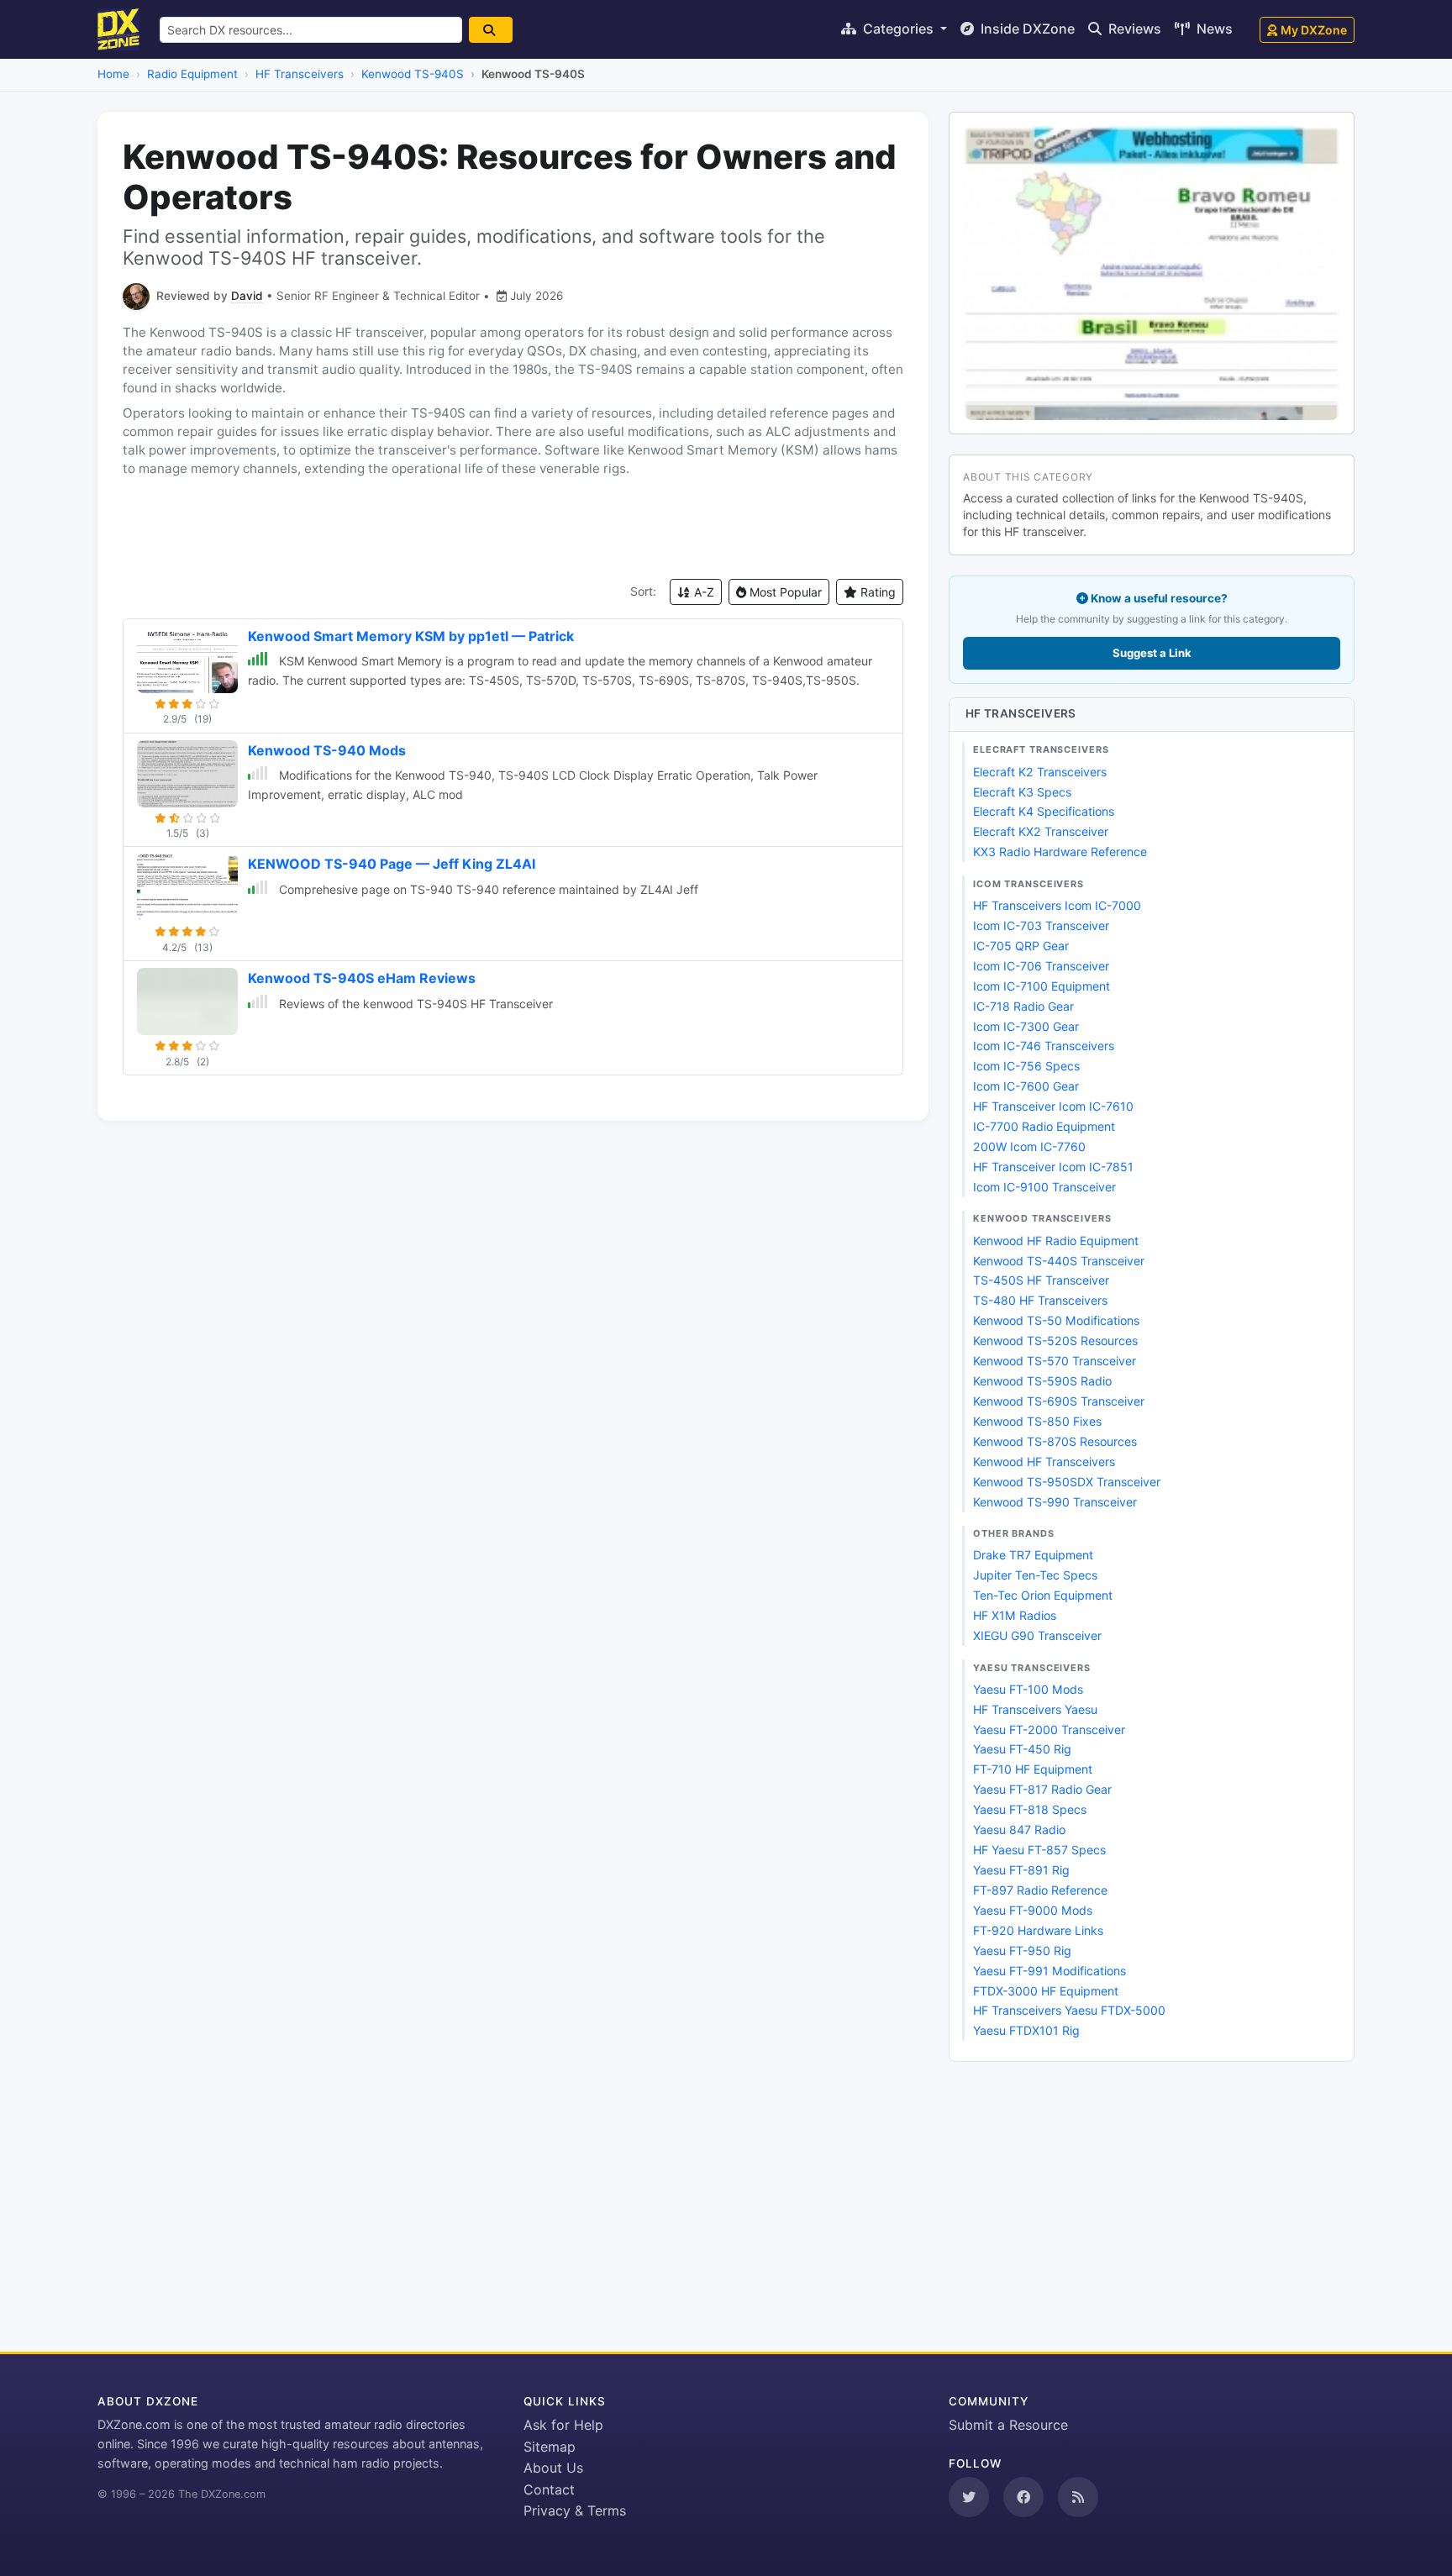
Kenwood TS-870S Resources (1055, 1441)
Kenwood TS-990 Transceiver (1055, 1502)
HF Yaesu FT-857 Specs (1039, 1850)
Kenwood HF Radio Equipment (1056, 1241)
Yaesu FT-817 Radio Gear (1042, 1789)
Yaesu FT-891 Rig (1021, 1870)
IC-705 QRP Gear (1021, 946)
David (247, 296)
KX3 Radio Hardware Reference (1060, 852)
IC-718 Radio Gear (1023, 1006)
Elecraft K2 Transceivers (1040, 772)
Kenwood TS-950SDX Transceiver (1067, 1482)
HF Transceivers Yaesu (1035, 1709)
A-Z (702, 592)
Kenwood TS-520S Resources (1055, 1341)
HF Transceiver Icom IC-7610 (1053, 1106)
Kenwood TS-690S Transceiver (1059, 1401)
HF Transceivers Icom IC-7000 (1057, 905)
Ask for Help (563, 2425)
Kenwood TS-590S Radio (1042, 1381)
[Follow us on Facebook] (1023, 2497)
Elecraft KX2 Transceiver (1041, 831)
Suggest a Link (1152, 653)
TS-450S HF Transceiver (1041, 1280)
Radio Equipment (192, 74)
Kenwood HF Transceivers (1044, 1461)
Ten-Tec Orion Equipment (1043, 1595)
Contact (549, 2489)
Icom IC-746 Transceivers (1044, 1046)
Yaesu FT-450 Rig (1022, 1749)
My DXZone (1314, 30)
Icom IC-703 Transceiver (1041, 925)
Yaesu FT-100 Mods (1028, 1689)
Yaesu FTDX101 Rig (1026, 2030)
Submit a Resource (1008, 2425)
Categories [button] (898, 29)
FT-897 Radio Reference (1040, 1890)
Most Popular (784, 592)
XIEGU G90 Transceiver (1037, 1635)
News (1213, 29)
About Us (553, 2468)
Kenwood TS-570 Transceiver (1055, 1361)
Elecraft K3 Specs (1022, 792)
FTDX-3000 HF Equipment (1046, 1991)
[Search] (491, 30)
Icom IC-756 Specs (1026, 1066)
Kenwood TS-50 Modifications (1056, 1320)
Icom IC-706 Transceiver (1041, 966)
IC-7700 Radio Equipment (1044, 1126)
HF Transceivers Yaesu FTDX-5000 (1069, 2010)
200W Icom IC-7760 (1029, 1146)
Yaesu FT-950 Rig (1022, 1950)
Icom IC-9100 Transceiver (1044, 1187)
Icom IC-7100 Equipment (1042, 986)
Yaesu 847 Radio (1019, 1829)
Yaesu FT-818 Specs (1030, 1809)
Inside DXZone (1026, 29)
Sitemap (550, 2447)
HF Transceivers (300, 74)
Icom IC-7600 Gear (1026, 1086)
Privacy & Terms (575, 2510)
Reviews (1133, 29)
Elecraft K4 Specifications (1044, 811)
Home (113, 74)
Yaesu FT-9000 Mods (1033, 1910)
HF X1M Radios (1015, 1615)
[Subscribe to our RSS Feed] (1078, 2497)
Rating (876, 592)
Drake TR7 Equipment (1033, 1555)
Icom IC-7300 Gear (1026, 1026)
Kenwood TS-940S (413, 74)
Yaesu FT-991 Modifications (1050, 1971)
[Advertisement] (513, 528)
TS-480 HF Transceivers (1040, 1300)
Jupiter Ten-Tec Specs (1035, 1575)
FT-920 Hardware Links (1038, 1930)
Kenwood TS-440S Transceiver (1059, 1261)
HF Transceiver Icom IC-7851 (1053, 1167)
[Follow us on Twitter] (969, 2497)
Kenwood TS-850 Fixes (1037, 1421)
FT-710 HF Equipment (1033, 1769)
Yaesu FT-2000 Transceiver (1049, 1730)
